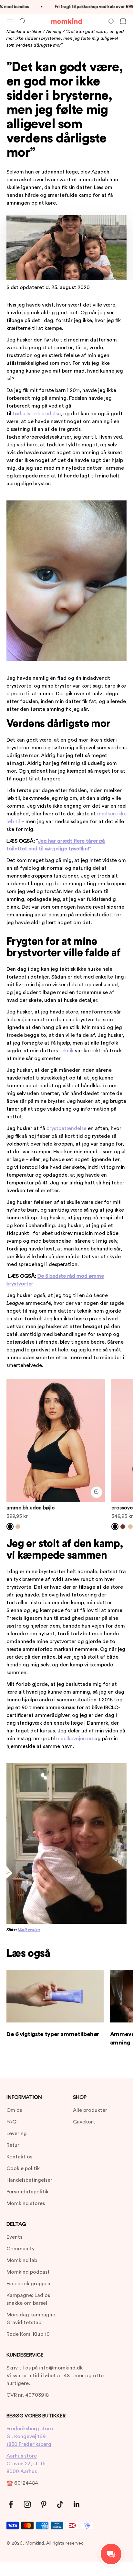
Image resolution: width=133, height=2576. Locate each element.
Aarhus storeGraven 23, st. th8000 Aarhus (26, 2464)
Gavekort (84, 2122)
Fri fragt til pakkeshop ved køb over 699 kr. (90, 7)
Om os (14, 2110)
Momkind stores (26, 2203)
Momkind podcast (28, 2272)
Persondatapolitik (27, 2192)
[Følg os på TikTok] (60, 2504)
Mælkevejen (29, 1930)
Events (14, 2237)
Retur (13, 2145)
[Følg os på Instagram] (27, 2504)
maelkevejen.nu (75, 1739)
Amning (54, 32)
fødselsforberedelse (37, 414)
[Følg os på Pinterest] (44, 2504)
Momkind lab (22, 2260)
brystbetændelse (66, 1128)
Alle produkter (90, 2110)
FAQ (11, 2122)
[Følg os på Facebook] (11, 2504)
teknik (66, 1051)
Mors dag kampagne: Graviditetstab (31, 2319)
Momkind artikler (24, 32)
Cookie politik (23, 2168)
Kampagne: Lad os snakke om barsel (28, 2299)
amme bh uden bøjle (31, 1508)
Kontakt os (19, 2157)
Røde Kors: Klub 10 (28, 2334)
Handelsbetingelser (29, 2180)
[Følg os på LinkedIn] (77, 2504)
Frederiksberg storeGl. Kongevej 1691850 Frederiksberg (30, 2436)
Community (20, 2249)
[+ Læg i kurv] (97, 1492)
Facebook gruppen (28, 2284)
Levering (17, 2134)
